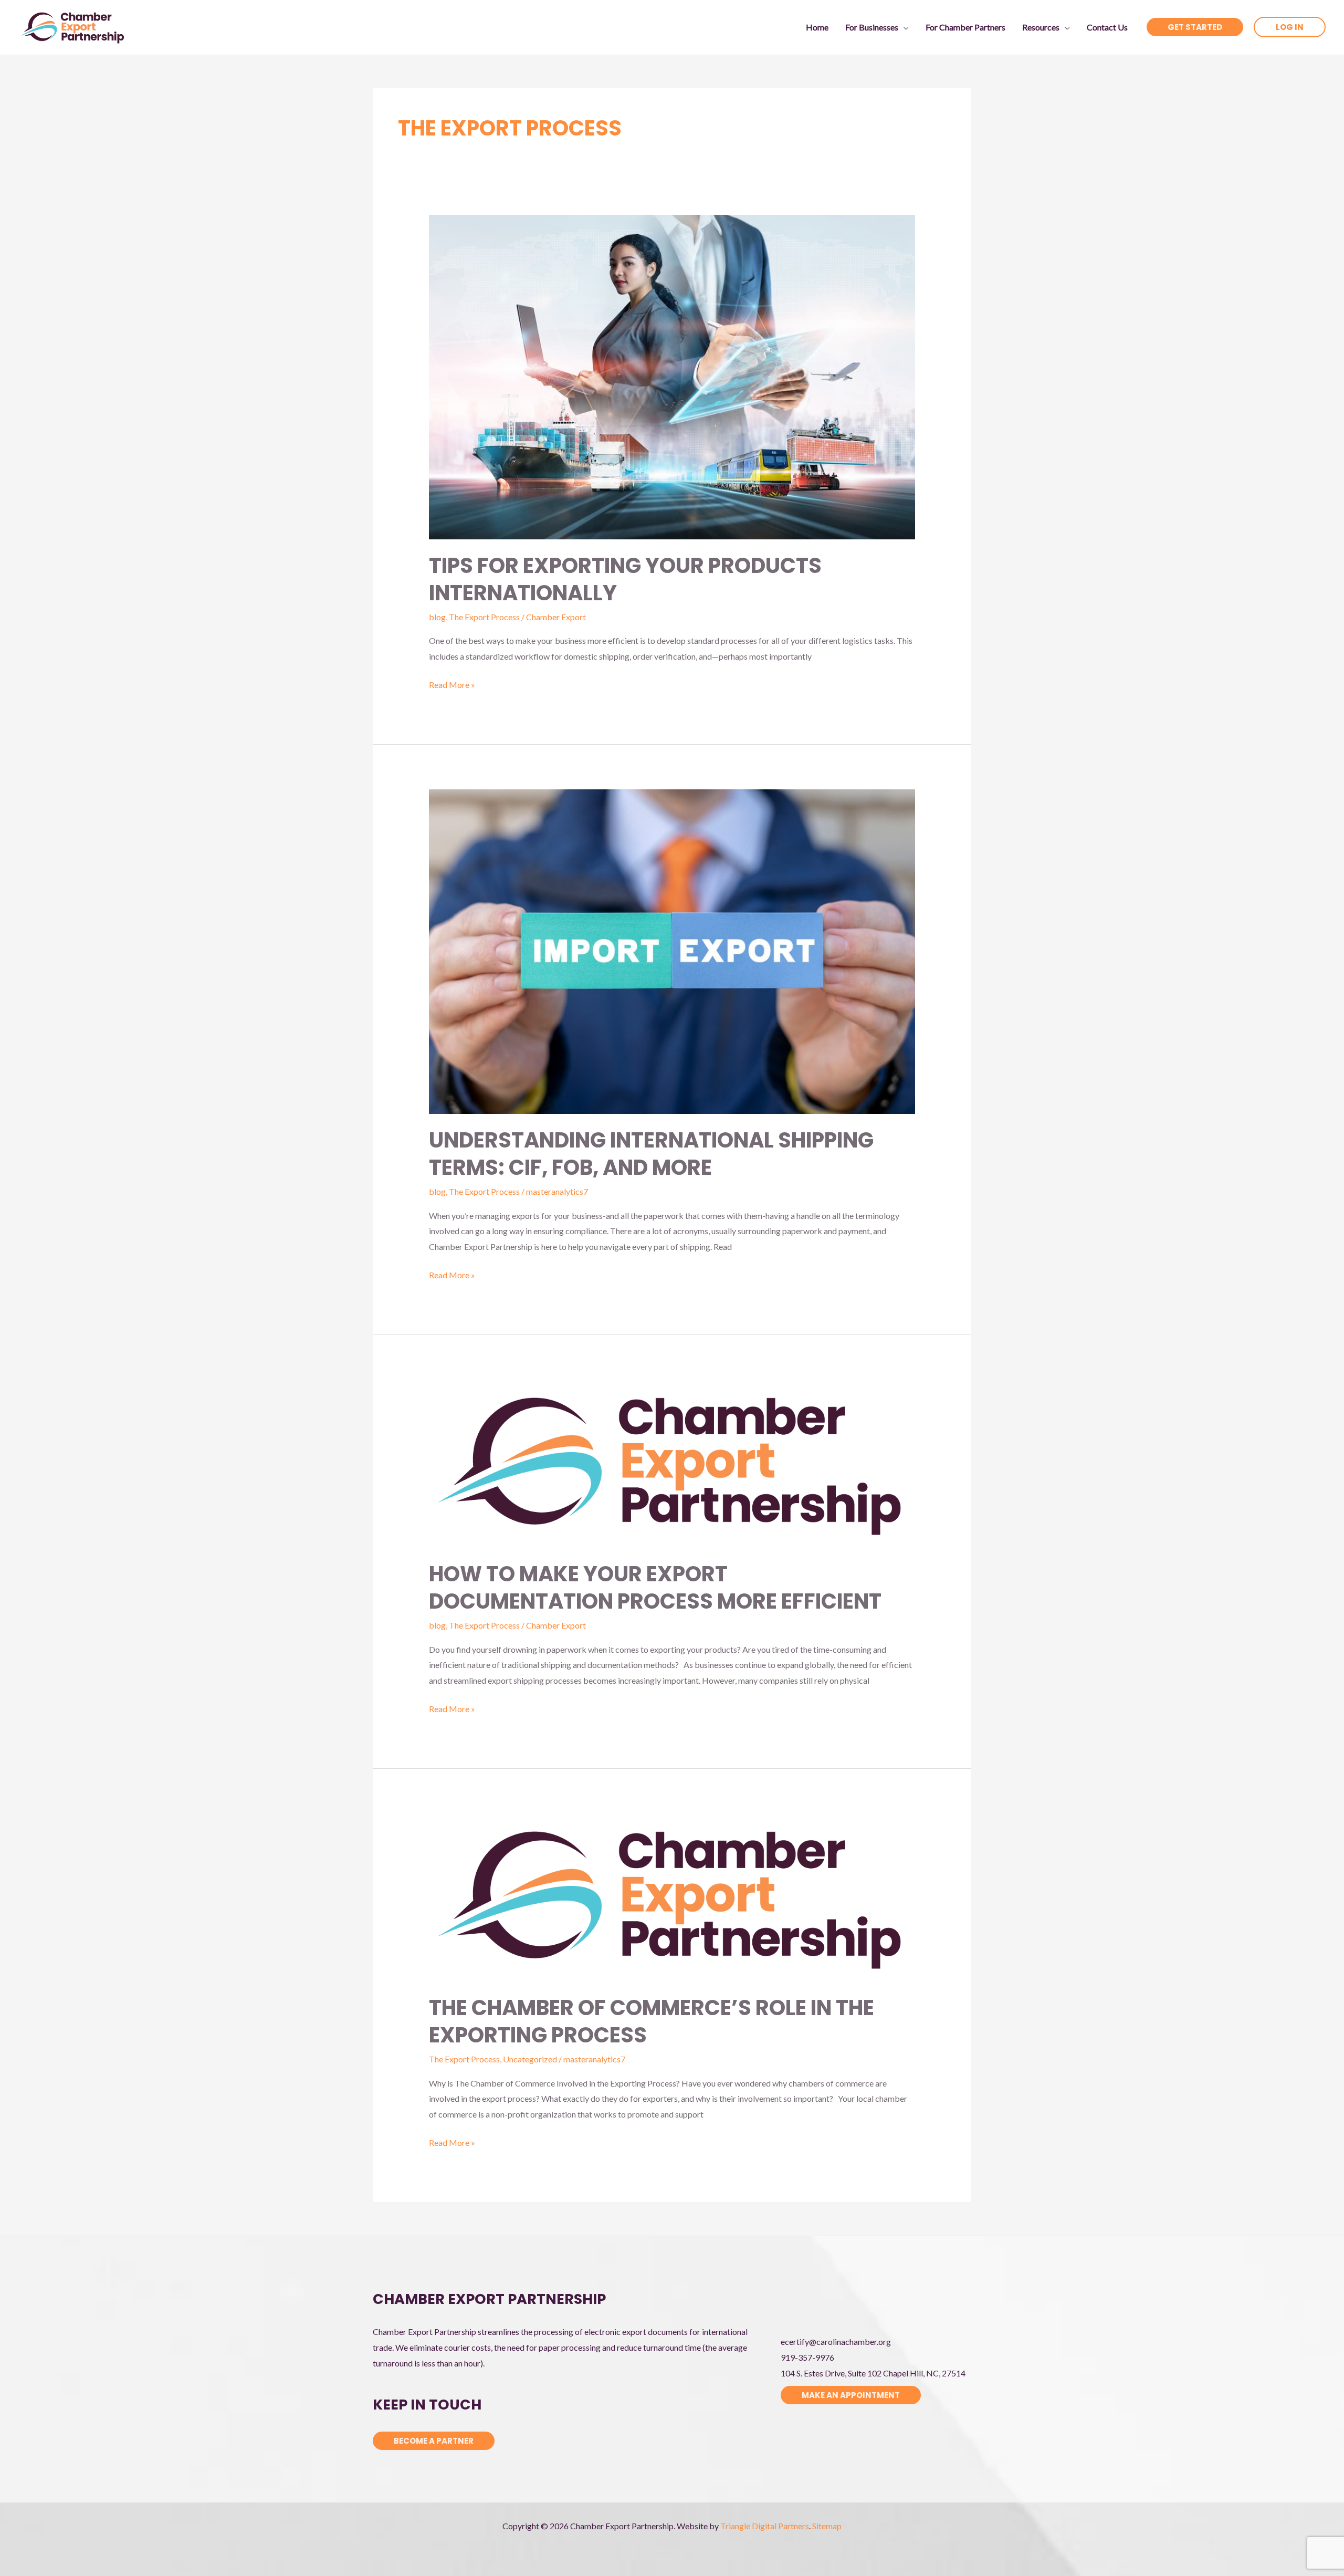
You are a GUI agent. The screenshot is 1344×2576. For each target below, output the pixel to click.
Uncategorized (530, 2059)
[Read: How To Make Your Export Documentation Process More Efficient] (672, 1462)
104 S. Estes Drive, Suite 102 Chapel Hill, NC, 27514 (873, 2373)
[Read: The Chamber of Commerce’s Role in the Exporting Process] (672, 1896)
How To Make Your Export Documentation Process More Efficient (655, 1588)
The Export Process (484, 617)
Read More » (452, 686)
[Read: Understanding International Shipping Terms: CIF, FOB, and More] (672, 950)
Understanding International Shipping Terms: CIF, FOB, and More (651, 1154)
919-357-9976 (807, 2357)
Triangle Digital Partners (765, 2526)
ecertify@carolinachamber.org (836, 2342)
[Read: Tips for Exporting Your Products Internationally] (672, 376)
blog (437, 617)
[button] (904, 27)
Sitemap (827, 2526)
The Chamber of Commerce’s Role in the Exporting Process (652, 2021)
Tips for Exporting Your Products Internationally (625, 579)
